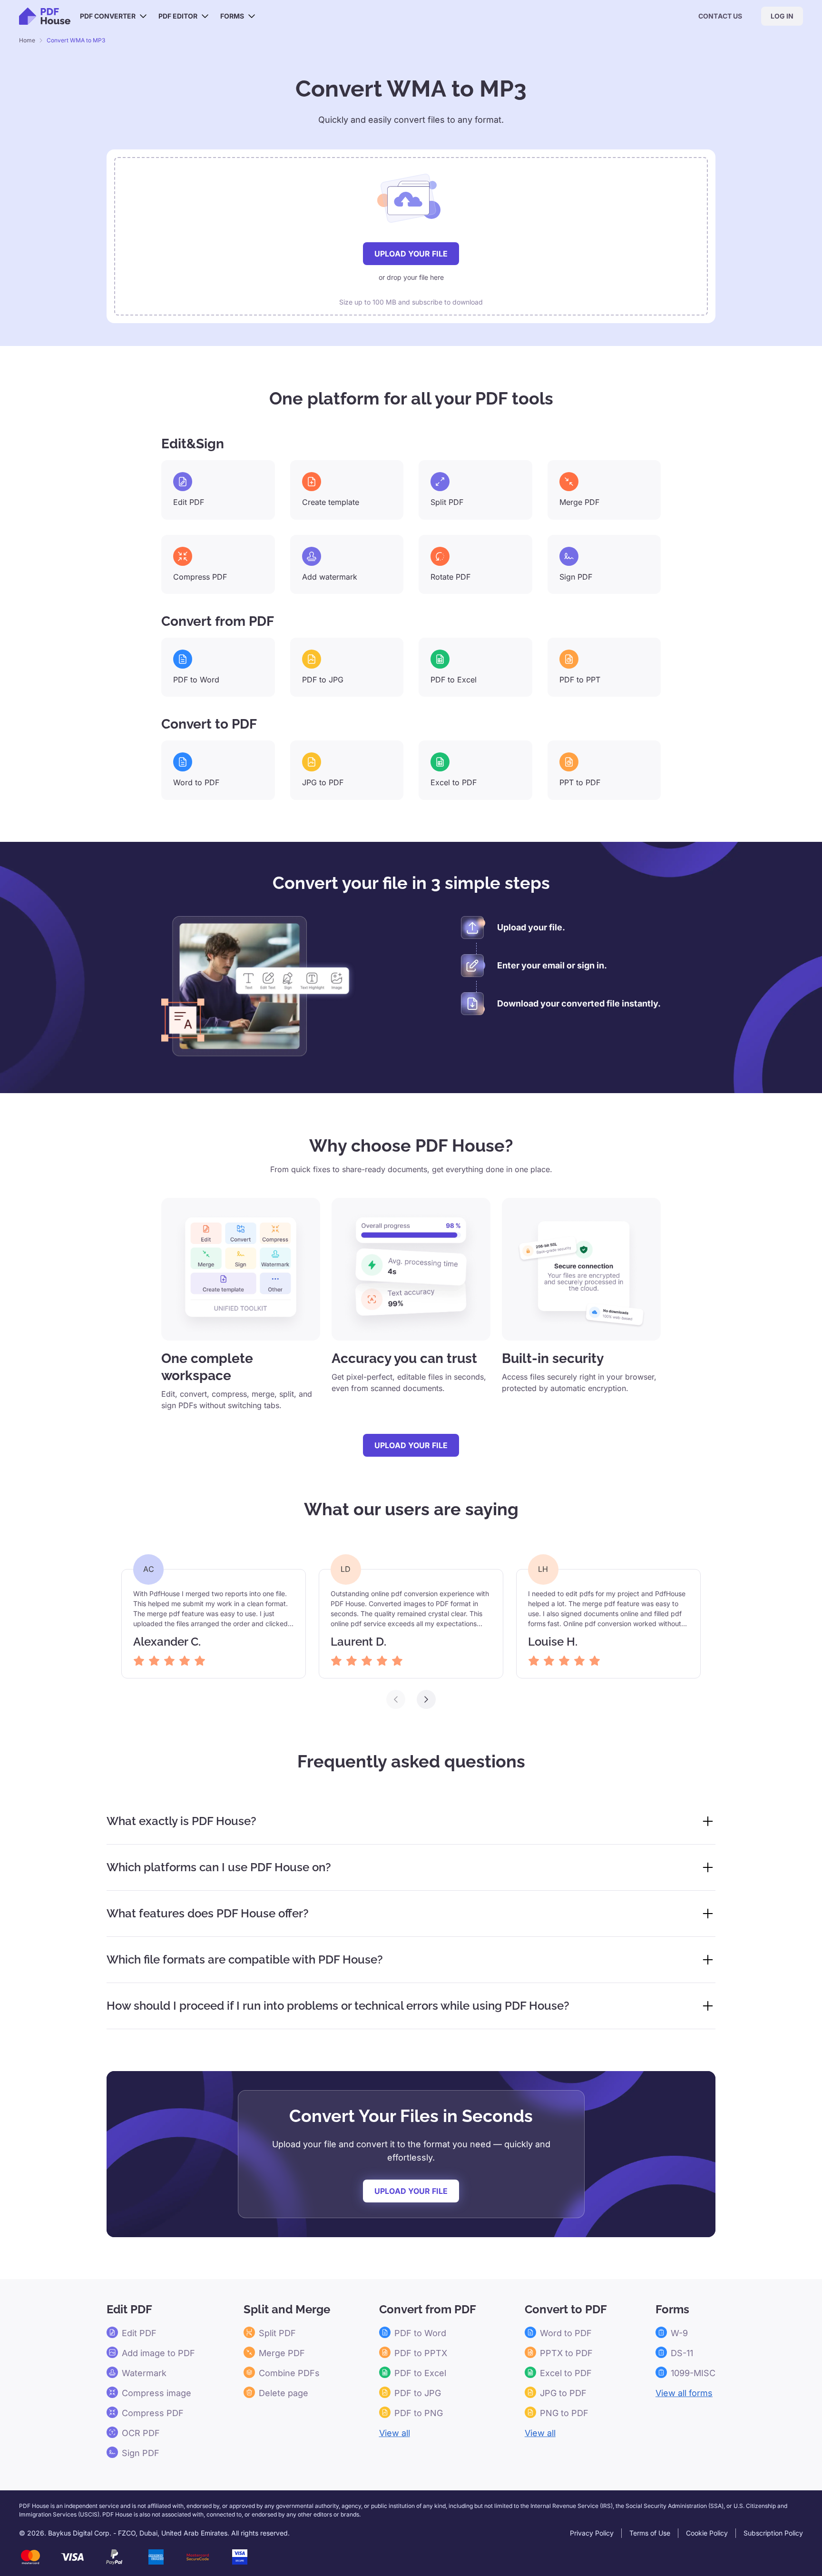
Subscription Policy (773, 2533)
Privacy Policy (592, 2533)
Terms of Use (650, 2533)
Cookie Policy (707, 2533)
